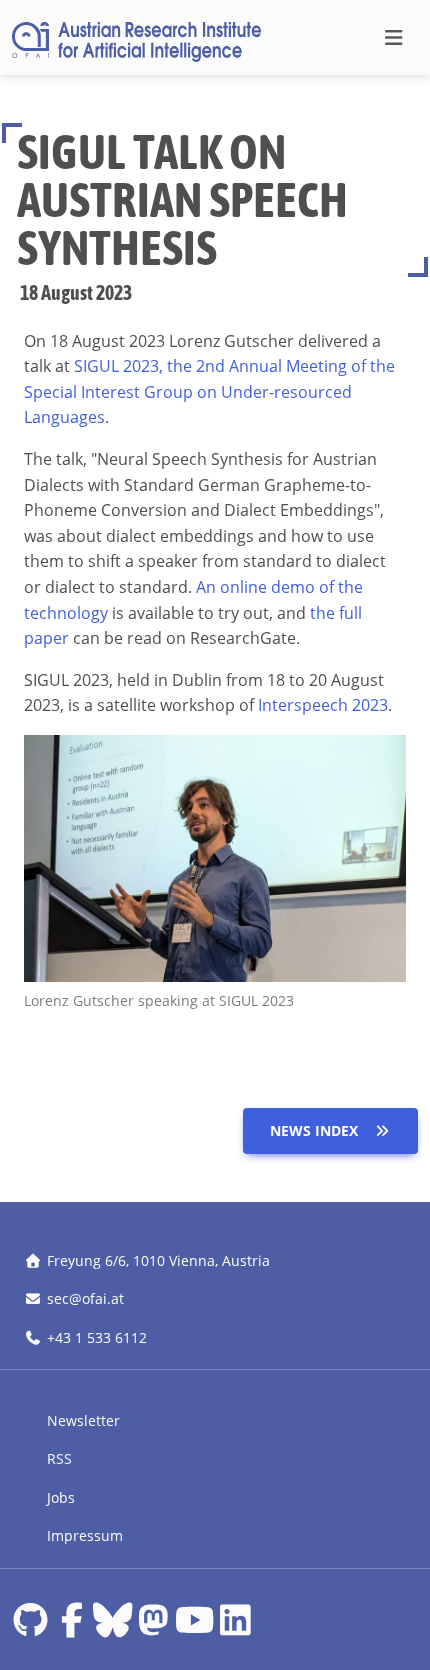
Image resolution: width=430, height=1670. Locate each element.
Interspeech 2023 (323, 705)
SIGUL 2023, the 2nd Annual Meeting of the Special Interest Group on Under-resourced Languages (209, 391)
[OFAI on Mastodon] (153, 1627)
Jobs (61, 1497)
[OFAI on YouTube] (194, 1627)
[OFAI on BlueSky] (112, 1627)
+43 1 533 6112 (97, 1337)
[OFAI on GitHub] (30, 1627)
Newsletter (83, 1420)
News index (314, 1130)
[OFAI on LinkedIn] (235, 1627)
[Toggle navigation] (393, 38)
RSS (59, 1458)
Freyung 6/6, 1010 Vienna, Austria (158, 1260)
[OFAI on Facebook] (71, 1627)
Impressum (85, 1535)
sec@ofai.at (85, 1298)
